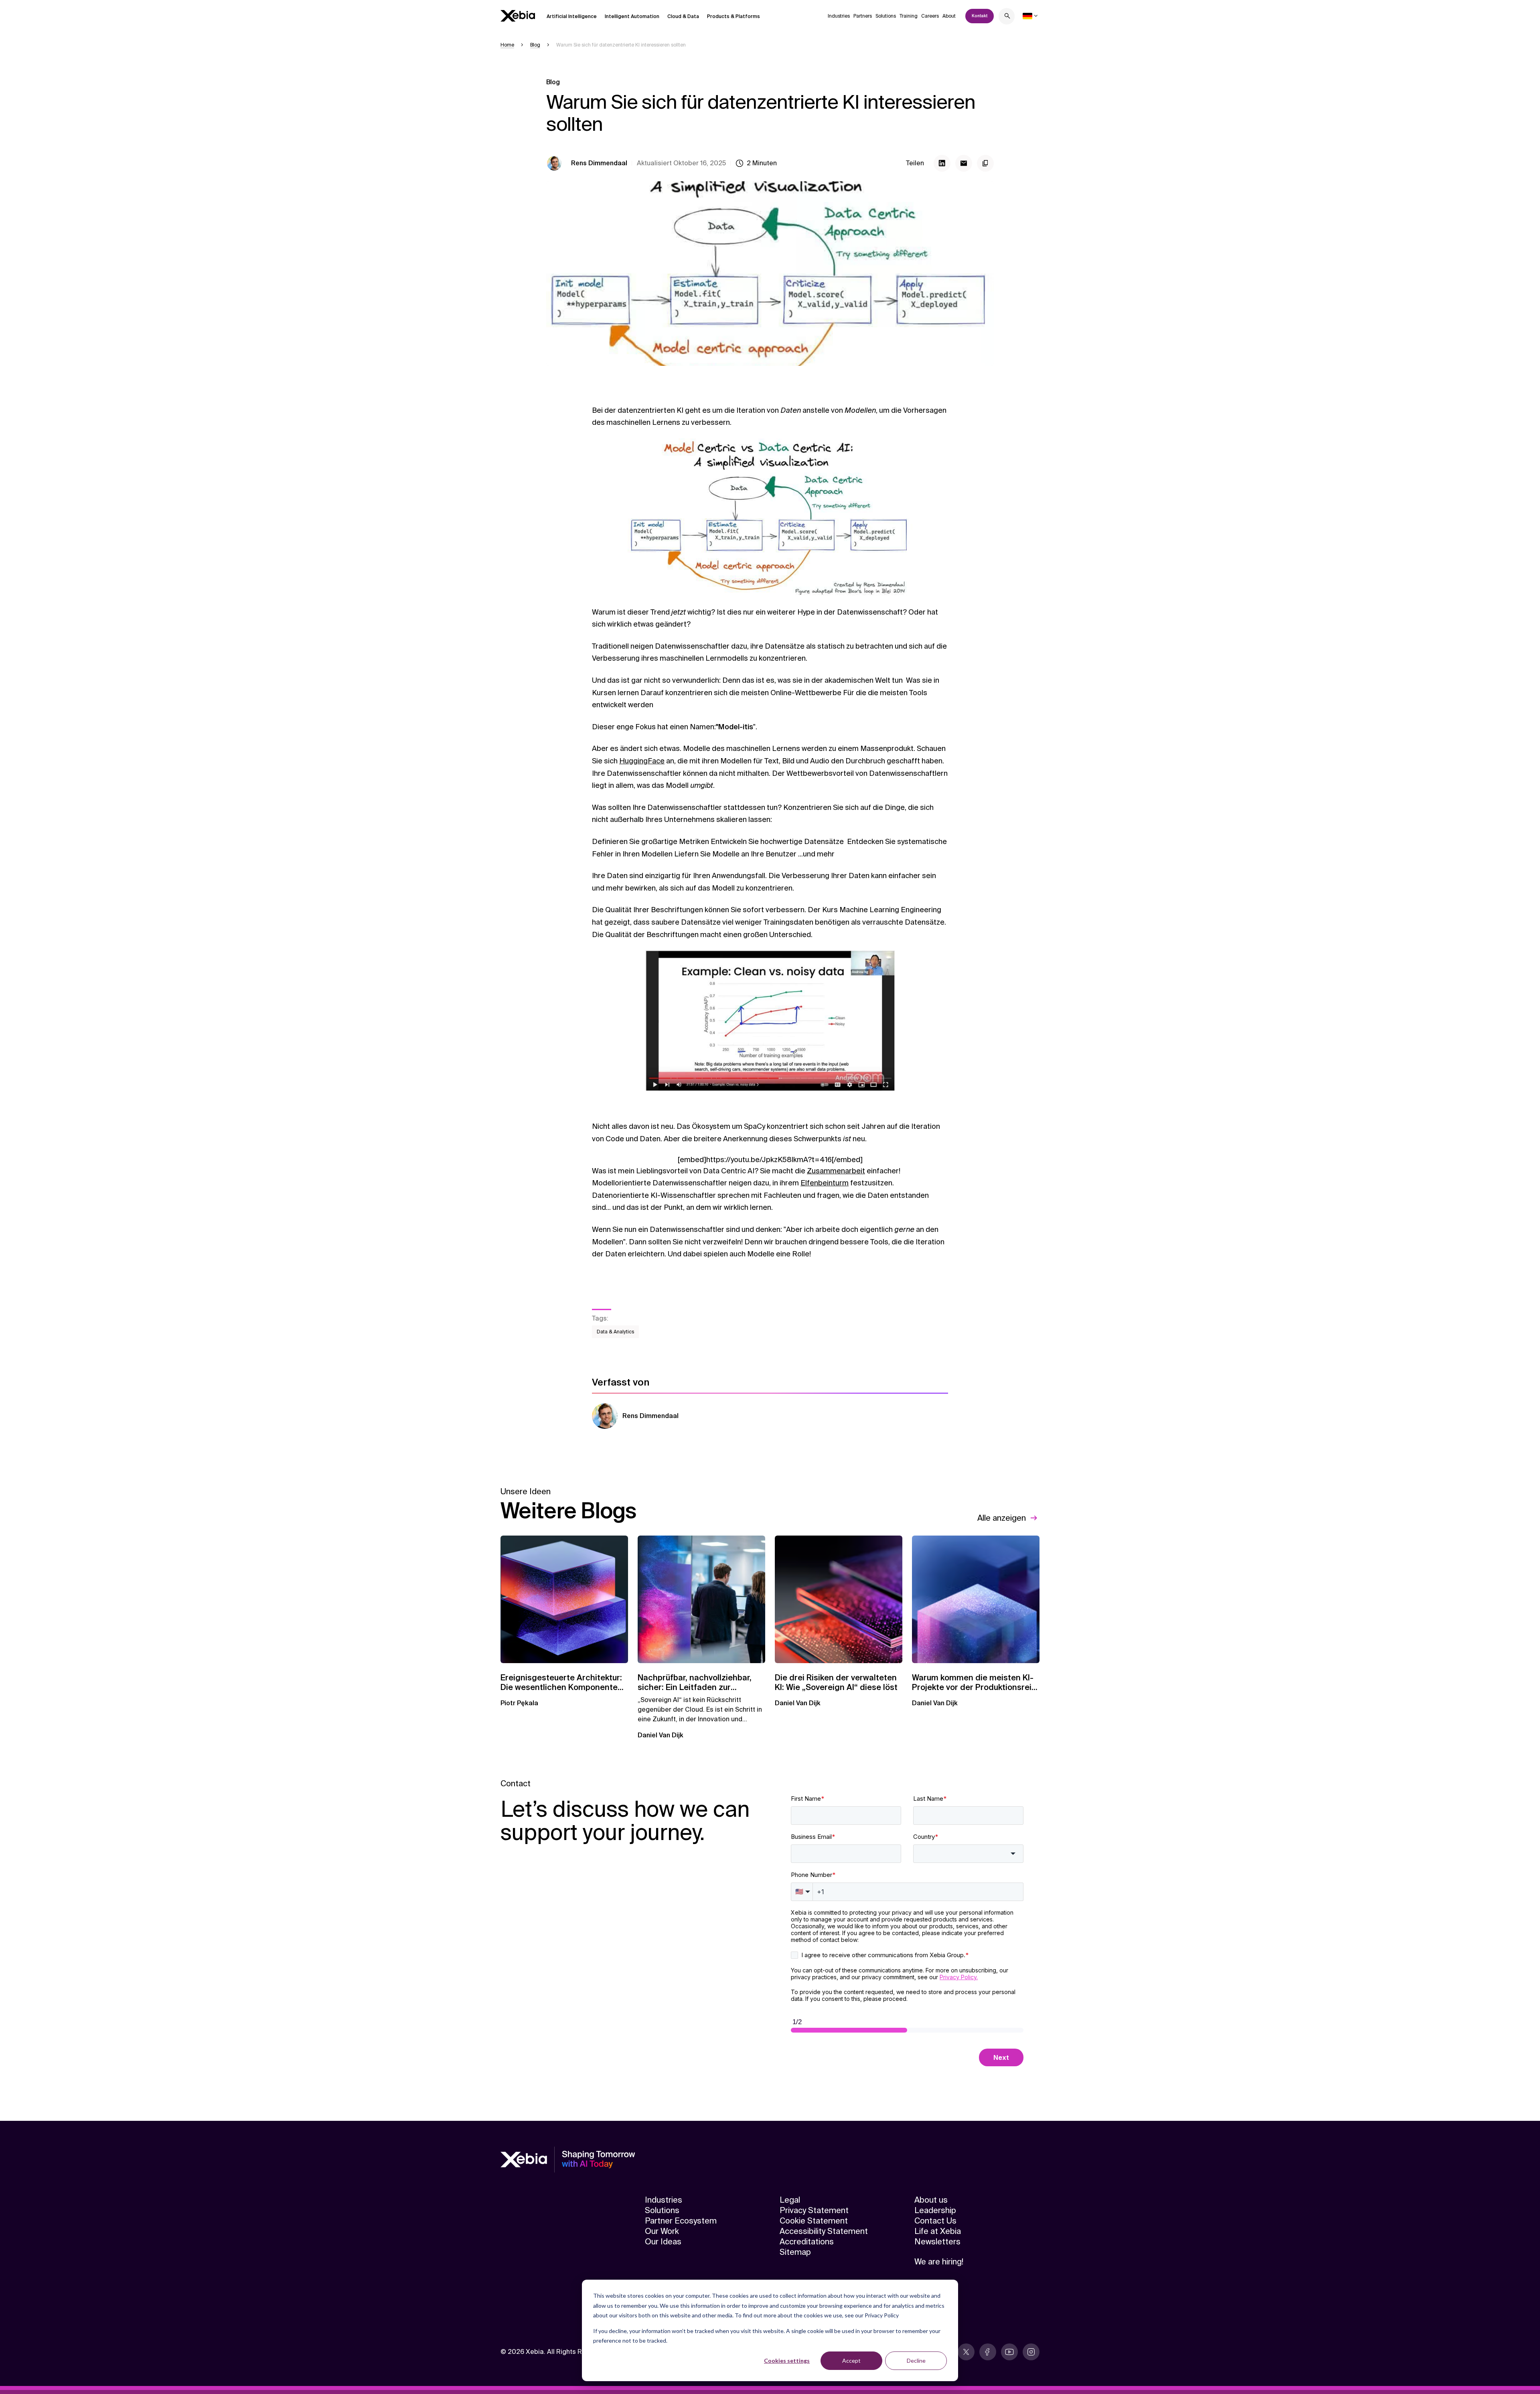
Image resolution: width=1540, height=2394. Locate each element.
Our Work (662, 2231)
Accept (851, 2361)
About (949, 16)
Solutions (886, 16)
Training (909, 16)
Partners (863, 16)
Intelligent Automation (632, 16)
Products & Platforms (734, 16)
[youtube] (1009, 2352)
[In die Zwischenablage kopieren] (985, 163)
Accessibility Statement (824, 2231)
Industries (839, 16)
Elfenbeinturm (825, 1183)
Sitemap (795, 2252)
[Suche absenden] (1007, 17)
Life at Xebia (938, 2231)
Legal (790, 2200)
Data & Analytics (615, 1332)
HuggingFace (642, 761)
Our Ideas (663, 2242)
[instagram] (1031, 2352)
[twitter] (966, 2352)
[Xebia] (518, 16)
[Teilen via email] (964, 163)
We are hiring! (939, 2262)
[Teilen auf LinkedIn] (942, 163)
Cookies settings (787, 2361)
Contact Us (935, 2221)
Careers (930, 16)
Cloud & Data (683, 16)
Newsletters (937, 2242)
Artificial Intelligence (572, 16)
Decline (916, 2361)
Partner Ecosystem (681, 2221)
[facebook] (988, 2352)
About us (931, 2200)
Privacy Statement (814, 2210)
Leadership (935, 2210)
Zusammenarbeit (836, 1171)
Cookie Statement (814, 2221)
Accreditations (807, 2242)
